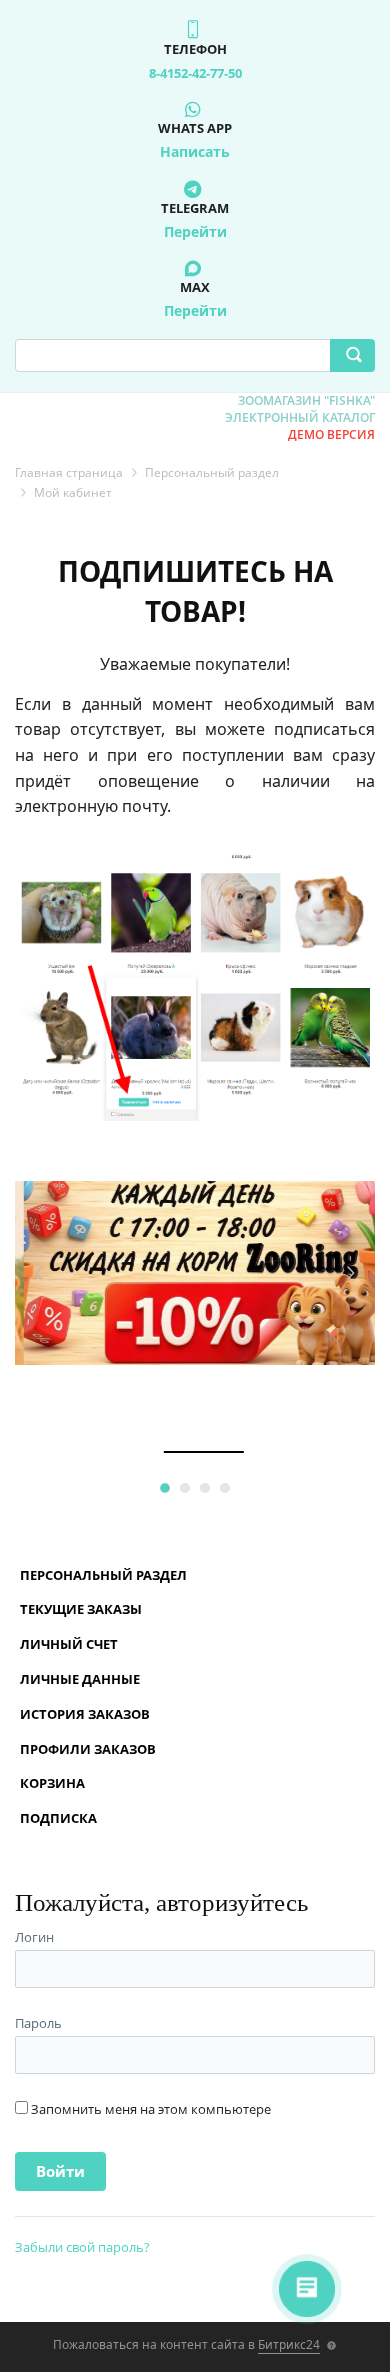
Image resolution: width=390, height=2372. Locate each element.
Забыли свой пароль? (82, 2247)
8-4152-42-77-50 (195, 73)
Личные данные (80, 1679)
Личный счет (69, 1644)
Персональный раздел (103, 1575)
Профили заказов (88, 1749)
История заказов (85, 1714)
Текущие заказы (81, 1609)
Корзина (52, 1783)
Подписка (58, 1818)
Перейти (195, 231)
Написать (195, 151)
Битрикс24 (289, 2344)
